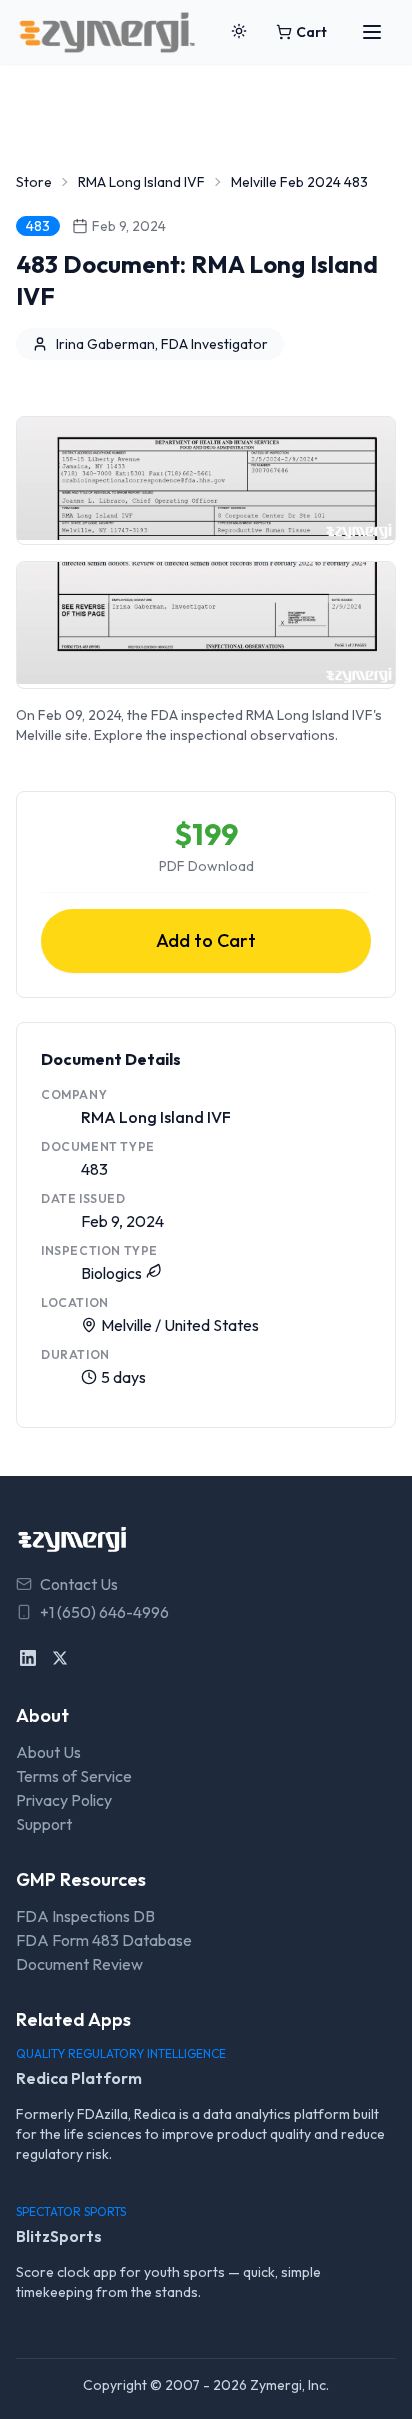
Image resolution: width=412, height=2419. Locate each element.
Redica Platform (79, 2078)
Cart (311, 32)
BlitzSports (59, 2236)
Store (34, 182)
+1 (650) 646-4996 (104, 1612)
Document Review (79, 1964)
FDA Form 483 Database (104, 1940)
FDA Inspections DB (85, 1916)
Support (44, 1824)
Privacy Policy (64, 1800)
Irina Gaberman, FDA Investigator (162, 344)
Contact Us (79, 1584)
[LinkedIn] (28, 1658)
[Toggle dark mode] (239, 32)
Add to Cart (206, 940)
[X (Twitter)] (60, 1658)
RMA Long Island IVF (141, 182)
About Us (48, 1752)
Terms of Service (74, 1776)
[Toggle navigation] (372, 32)
